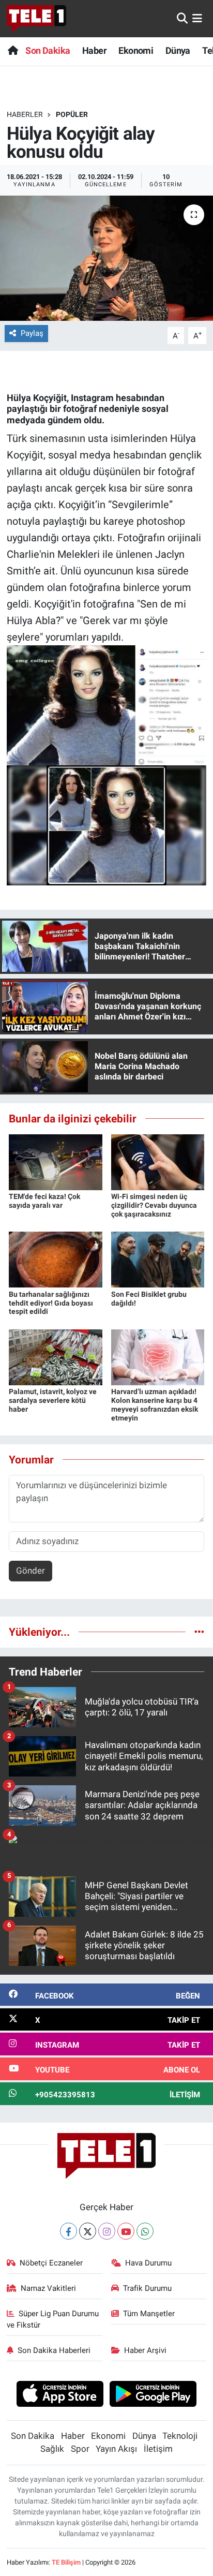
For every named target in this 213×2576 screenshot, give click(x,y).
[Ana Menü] (197, 18)
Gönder (31, 1571)
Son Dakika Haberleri (54, 2350)
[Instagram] (107, 2231)
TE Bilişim (66, 2562)
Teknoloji (180, 2436)
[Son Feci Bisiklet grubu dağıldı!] (158, 1259)
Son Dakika (48, 50)
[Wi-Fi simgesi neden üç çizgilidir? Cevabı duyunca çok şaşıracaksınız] (158, 1161)
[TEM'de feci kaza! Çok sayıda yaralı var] (56, 1161)
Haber (94, 50)
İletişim (158, 2449)
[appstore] (60, 2395)
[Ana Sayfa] (13, 50)
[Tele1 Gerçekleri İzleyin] (36, 19)
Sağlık (52, 2449)
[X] (88, 2231)
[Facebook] (69, 2231)
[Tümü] (199, 1632)
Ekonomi (136, 50)
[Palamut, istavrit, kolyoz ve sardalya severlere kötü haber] (56, 1356)
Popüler (72, 114)
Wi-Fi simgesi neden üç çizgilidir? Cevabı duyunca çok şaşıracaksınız (154, 1205)
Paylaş (32, 333)
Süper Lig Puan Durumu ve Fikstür (53, 2319)
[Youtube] (126, 2231)
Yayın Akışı (116, 2449)
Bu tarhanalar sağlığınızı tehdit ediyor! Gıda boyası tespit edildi (51, 1303)
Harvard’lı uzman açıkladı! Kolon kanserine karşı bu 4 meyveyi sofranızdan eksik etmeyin (155, 1404)
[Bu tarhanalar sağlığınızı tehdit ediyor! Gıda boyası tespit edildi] (56, 1259)
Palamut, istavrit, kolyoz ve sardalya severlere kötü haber (53, 1400)
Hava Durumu (148, 2263)
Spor (80, 2449)
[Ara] (182, 18)
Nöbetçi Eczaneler (51, 2263)
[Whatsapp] (145, 2231)
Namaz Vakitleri (48, 2288)
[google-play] (153, 2395)
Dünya (178, 50)
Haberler (25, 114)
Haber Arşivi (145, 2350)
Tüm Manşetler (149, 2314)
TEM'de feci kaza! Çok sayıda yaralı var (44, 1201)
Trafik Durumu (147, 2288)
